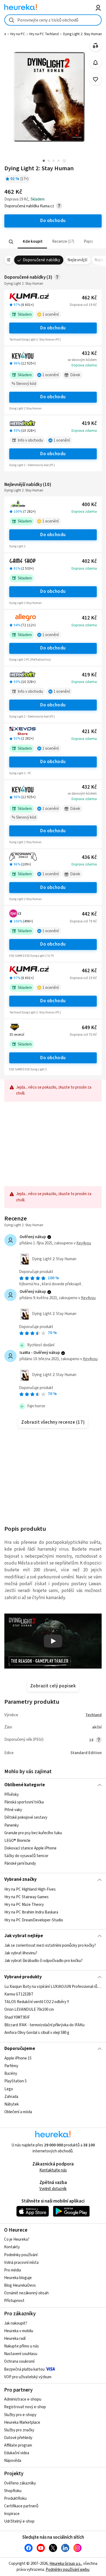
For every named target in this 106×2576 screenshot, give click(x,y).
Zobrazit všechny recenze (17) (53, 1422)
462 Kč (89, 298)
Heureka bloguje (18, 2278)
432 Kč (89, 353)
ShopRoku (13, 2491)
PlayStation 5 (15, 2081)
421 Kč (89, 732)
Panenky (12, 1825)
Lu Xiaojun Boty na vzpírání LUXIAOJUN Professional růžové (53, 1987)
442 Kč (89, 914)
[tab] (32, 242)
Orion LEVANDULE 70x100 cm (29, 2010)
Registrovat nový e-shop (25, 2407)
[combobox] (53, 20)
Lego (9, 2089)
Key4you (84, 1243)
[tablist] (53, 242)
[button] (32, 242)
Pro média (13, 2270)
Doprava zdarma (84, 365)
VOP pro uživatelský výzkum (28, 2377)
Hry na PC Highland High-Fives (30, 1889)
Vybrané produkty (23, 1977)
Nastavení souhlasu (21, 2354)
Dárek (75, 375)
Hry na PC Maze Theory (24, 1905)
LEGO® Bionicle (17, 1841)
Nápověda (13, 2461)
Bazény (11, 2074)
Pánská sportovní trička (24, 1802)
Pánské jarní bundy (20, 1863)
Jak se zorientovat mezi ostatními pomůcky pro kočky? (50, 1945)
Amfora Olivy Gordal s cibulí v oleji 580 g (37, 2033)
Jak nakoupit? (16, 2323)
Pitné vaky (13, 1810)
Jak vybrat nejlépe (24, 1936)
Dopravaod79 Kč (83, 921)
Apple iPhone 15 (18, 2058)
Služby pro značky (19, 2430)
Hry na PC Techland (44, 34)
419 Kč (89, 423)
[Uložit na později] (96, 79)
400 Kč (89, 505)
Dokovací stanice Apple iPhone (30, 1848)
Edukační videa (17, 2453)
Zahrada (11, 2097)
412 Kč (89, 618)
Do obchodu (53, 328)
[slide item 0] (64, 161)
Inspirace (12, 2514)
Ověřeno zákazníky (20, 2483)
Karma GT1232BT (19, 1994)
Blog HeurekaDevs (20, 2285)
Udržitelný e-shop (19, 2521)
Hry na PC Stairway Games (26, 1897)
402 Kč (89, 561)
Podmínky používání (21, 2255)
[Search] (11, 242)
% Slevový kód (24, 384)
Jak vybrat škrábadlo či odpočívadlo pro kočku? (43, 1961)
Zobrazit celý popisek (53, 1686)
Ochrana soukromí (19, 2361)
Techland (93, 1715)
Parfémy (11, 2066)
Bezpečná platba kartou (24, 2369)
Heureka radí (15, 2339)
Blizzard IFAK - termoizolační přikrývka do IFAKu (44, 2025)
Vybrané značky (21, 1879)
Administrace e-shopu (23, 2399)
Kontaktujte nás (53, 2170)
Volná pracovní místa (21, 2263)
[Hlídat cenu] (96, 63)
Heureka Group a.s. (65, 2564)
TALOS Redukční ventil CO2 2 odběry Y (37, 2002)
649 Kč (89, 1028)
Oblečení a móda (18, 2112)
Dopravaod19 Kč (83, 305)
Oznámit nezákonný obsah (26, 2293)
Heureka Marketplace (22, 2422)
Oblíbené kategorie (25, 1785)
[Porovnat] (96, 46)
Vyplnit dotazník (53, 2189)
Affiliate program (18, 2445)
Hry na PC (18, 34)
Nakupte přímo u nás (21, 2346)
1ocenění (51, 315)
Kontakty (12, 2247)
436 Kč (89, 857)
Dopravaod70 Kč (83, 1035)
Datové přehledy (18, 2438)
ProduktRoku (15, 2498)
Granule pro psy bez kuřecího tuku (33, 1833)
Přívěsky (12, 1795)
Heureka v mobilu (19, 2331)
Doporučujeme (20, 2049)
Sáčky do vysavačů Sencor (26, 1856)
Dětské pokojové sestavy (26, 1818)
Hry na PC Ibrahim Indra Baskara (31, 1912)
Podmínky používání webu (68, 2570)
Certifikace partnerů (21, 2506)
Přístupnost (14, 2301)
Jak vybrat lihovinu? (21, 1953)
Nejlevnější (77, 260)
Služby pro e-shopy (20, 2415)
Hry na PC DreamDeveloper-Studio (34, 1920)
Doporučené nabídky (42, 260)
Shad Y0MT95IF (17, 2017)
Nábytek (12, 2104)
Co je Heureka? (17, 2239)
